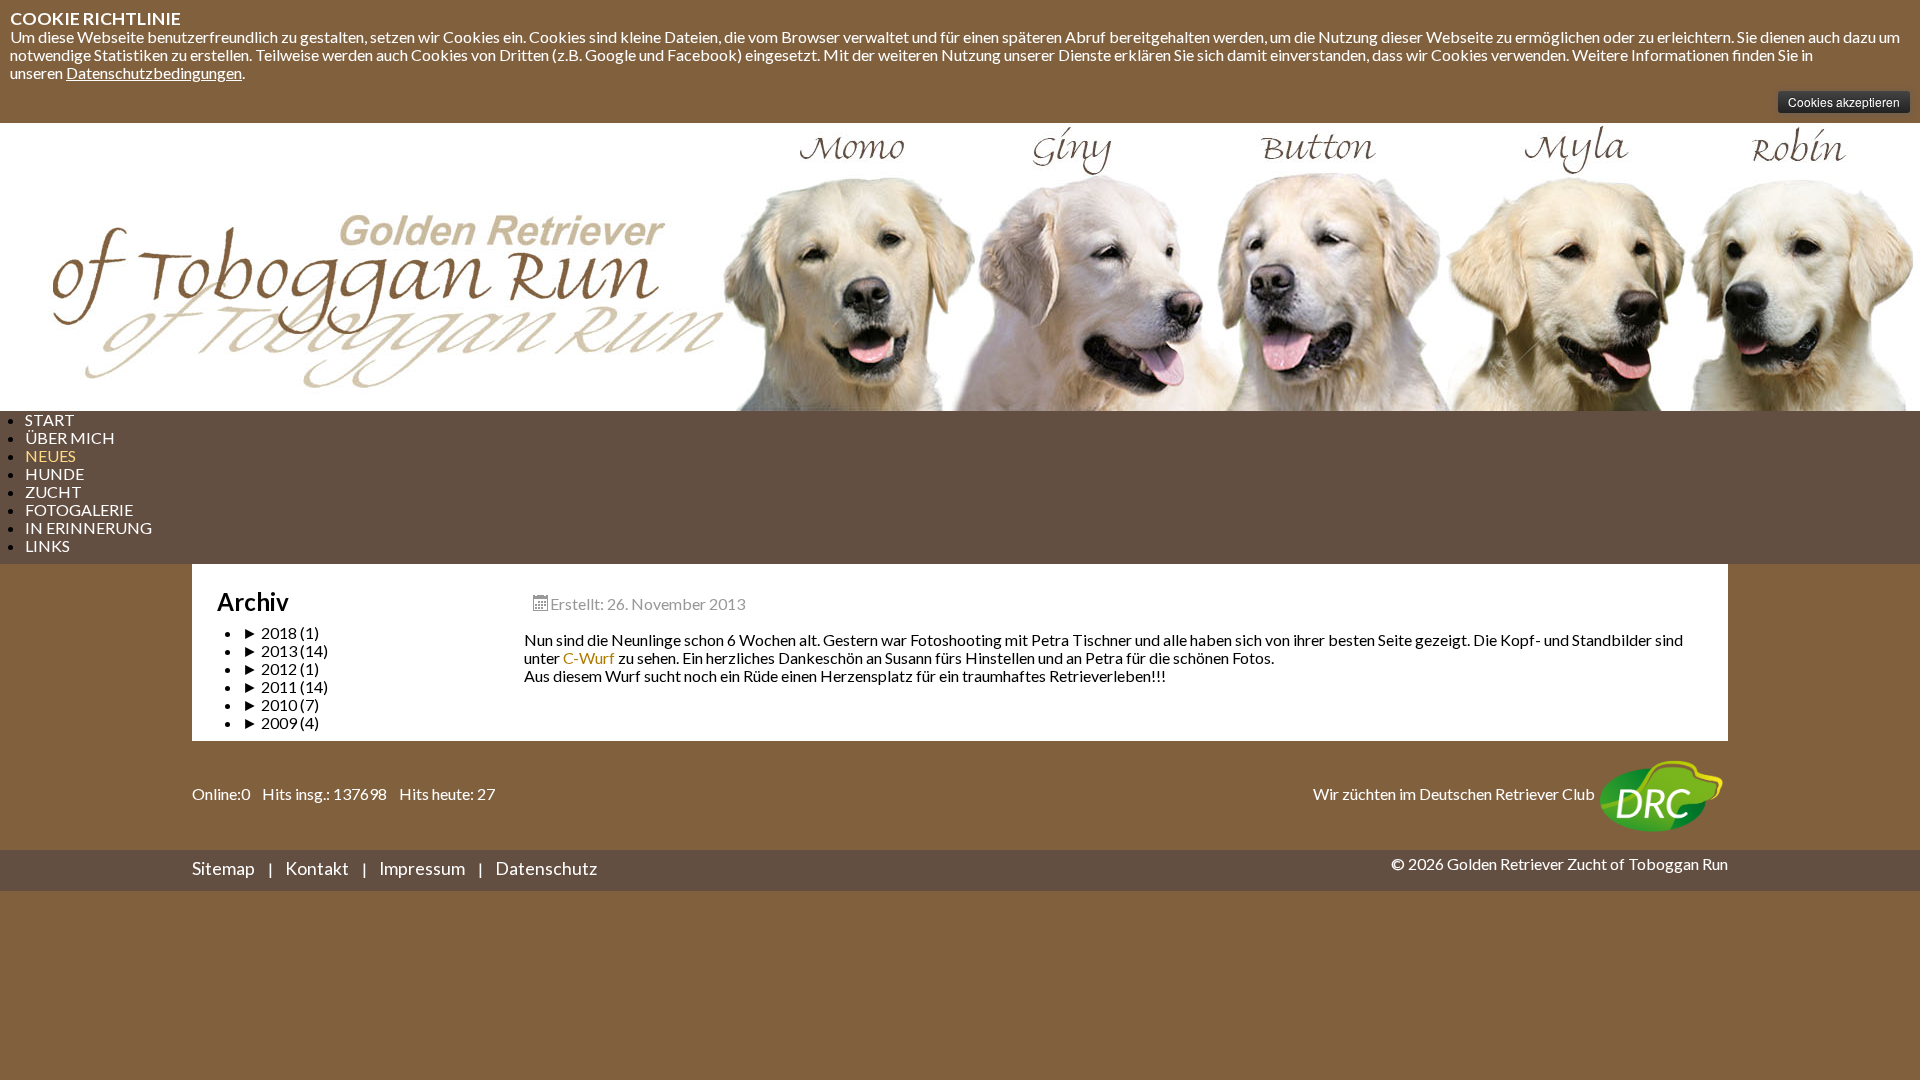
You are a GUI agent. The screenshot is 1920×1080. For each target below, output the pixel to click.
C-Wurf (589, 657)
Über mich (70, 437)
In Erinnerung (88, 527)
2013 (269, 650)
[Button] (1325, 267)
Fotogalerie (79, 509)
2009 (269, 722)
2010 (269, 704)
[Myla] (1565, 267)
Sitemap (223, 868)
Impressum (422, 868)
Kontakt (317, 868)
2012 (269, 668)
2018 (269, 632)
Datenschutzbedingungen (154, 72)
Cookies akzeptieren (1844, 101)
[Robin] (1805, 267)
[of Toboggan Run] (355, 267)
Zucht (53, 491)
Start (50, 419)
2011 (269, 686)
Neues (50, 455)
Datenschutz (546, 868)
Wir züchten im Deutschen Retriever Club (1454, 793)
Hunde (54, 473)
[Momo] (844, 267)
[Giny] (1094, 267)
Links (47, 545)
